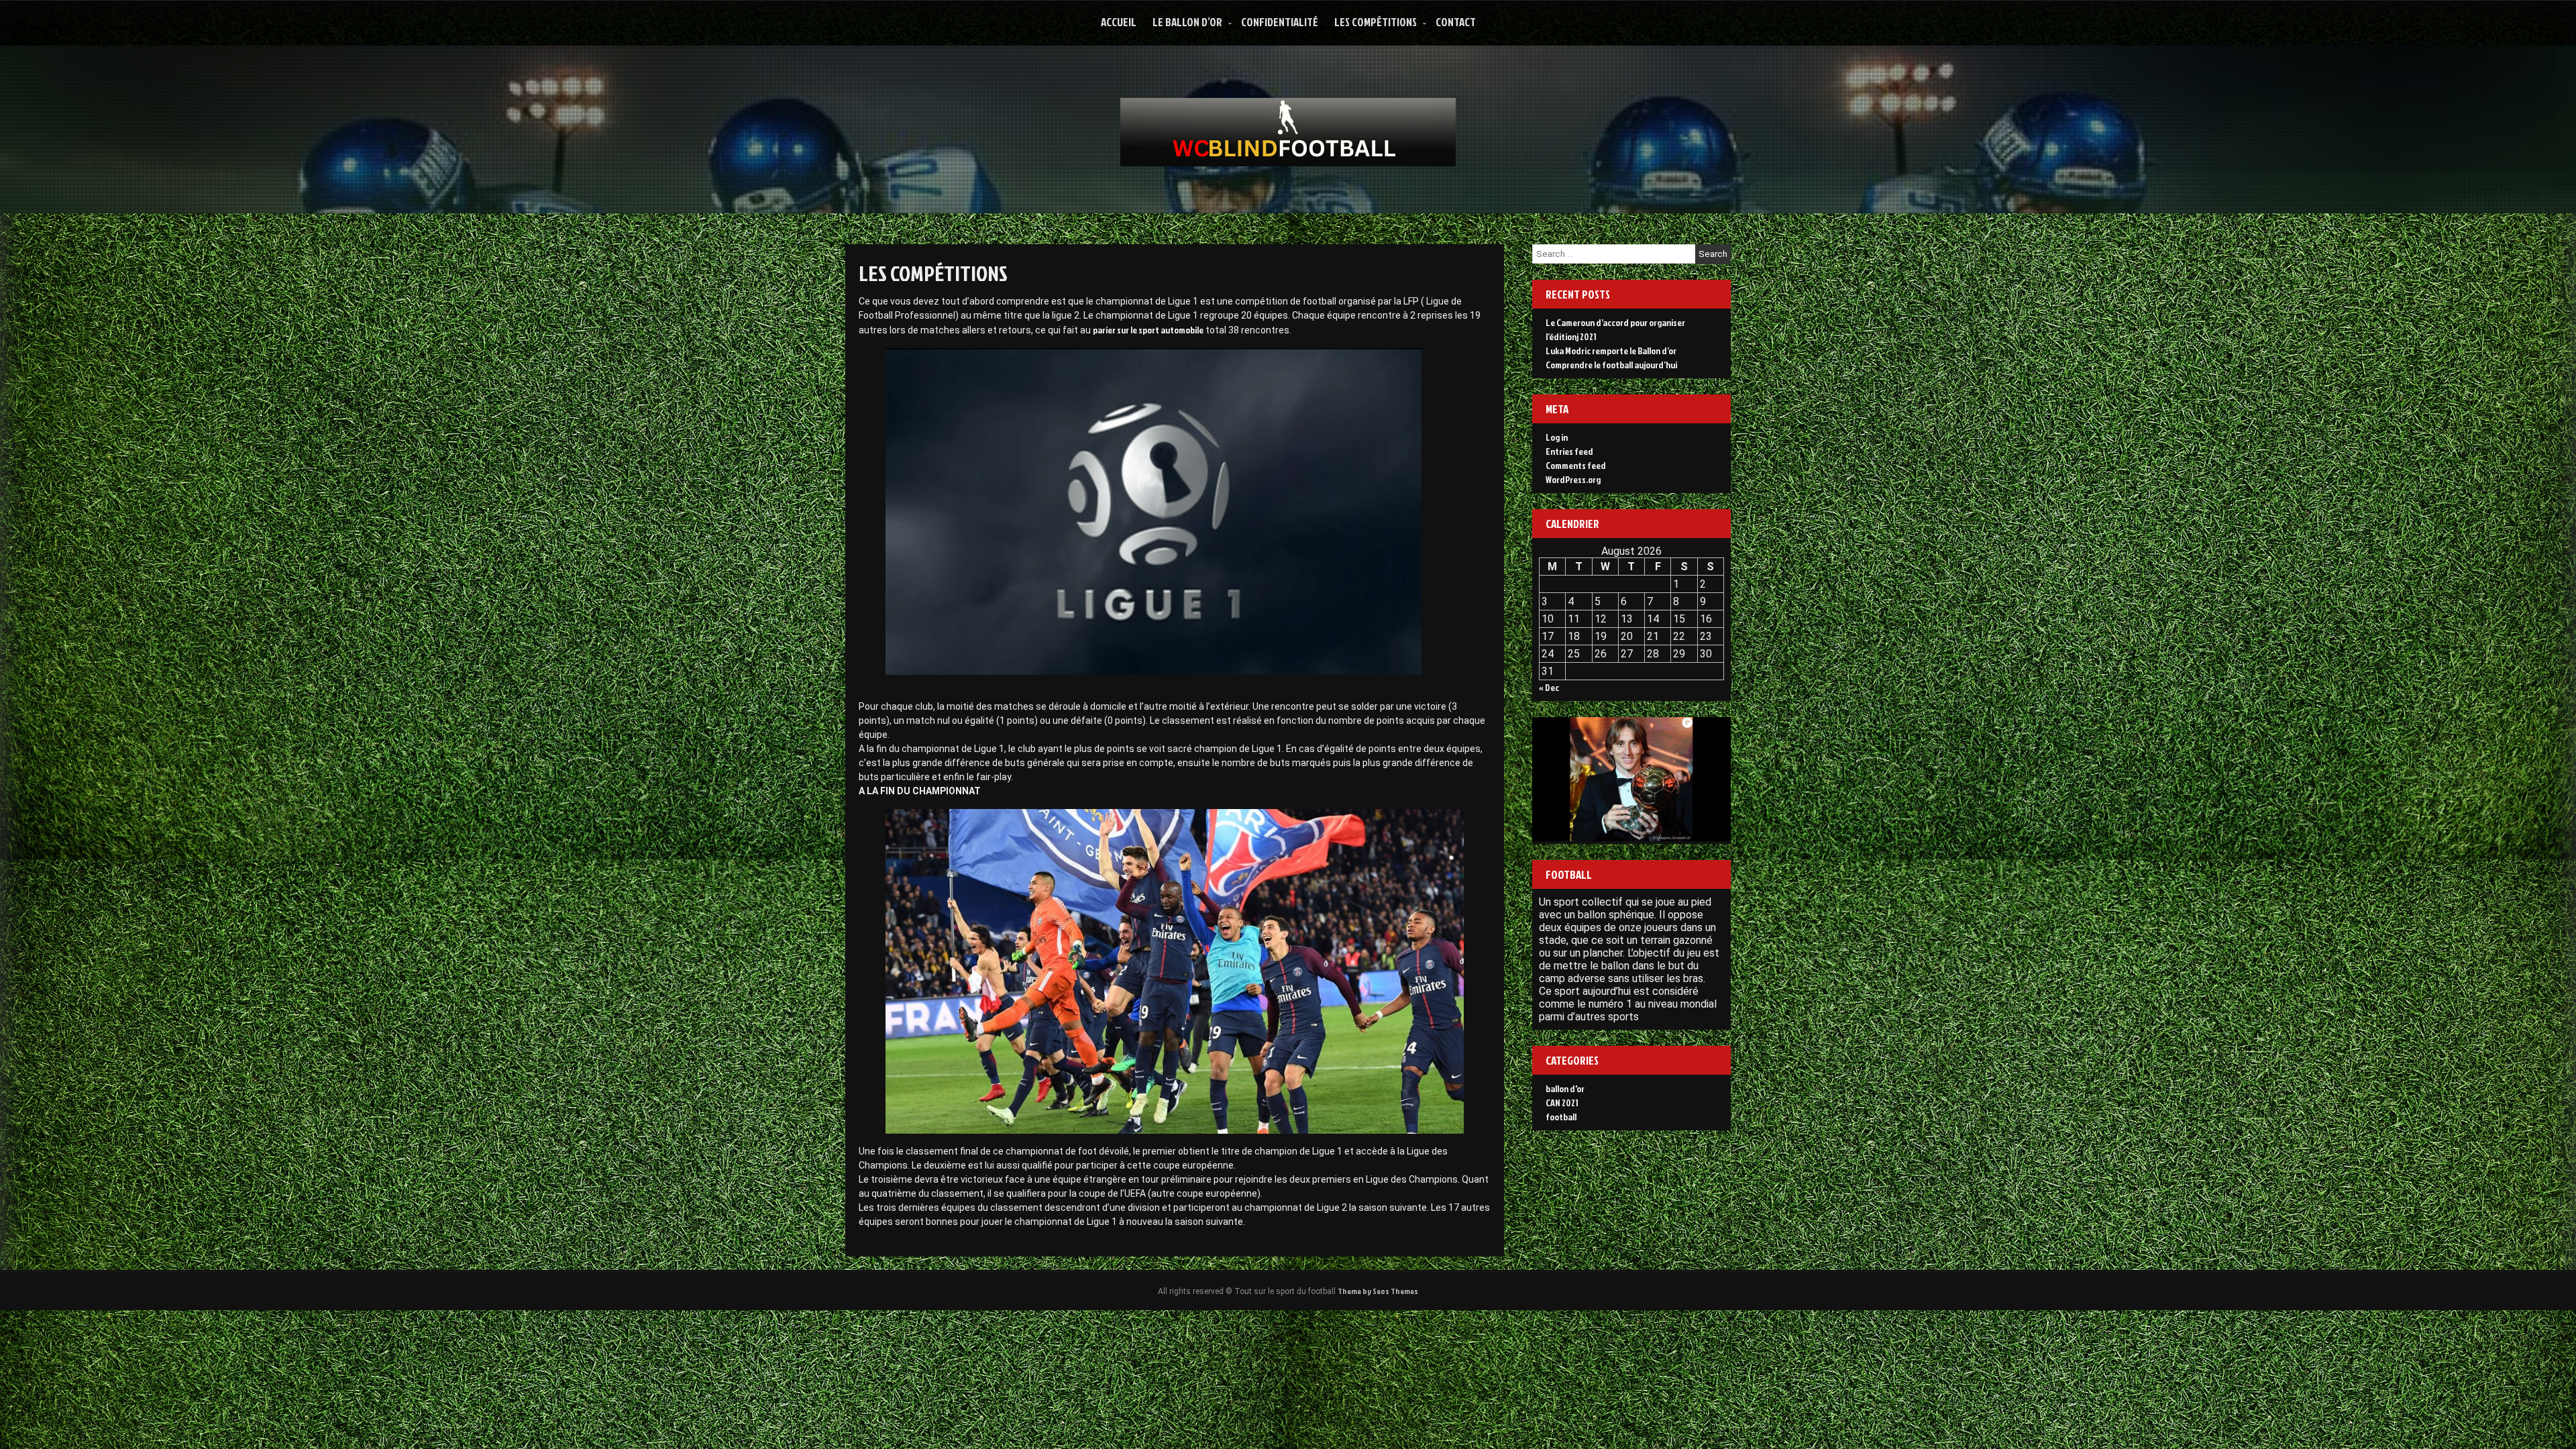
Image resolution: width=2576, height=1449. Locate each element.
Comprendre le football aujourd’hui (1611, 365)
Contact (1456, 22)
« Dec (1549, 687)
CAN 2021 (1562, 1103)
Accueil (1119, 22)
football (1561, 1117)
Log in (1557, 437)
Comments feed (1576, 465)
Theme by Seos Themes (1378, 1291)
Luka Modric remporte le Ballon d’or (1611, 351)
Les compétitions (1376, 22)
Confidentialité (1280, 22)
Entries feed (1569, 451)
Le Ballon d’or (1187, 22)
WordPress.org (1573, 479)
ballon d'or (1565, 1088)
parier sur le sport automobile (1148, 330)
